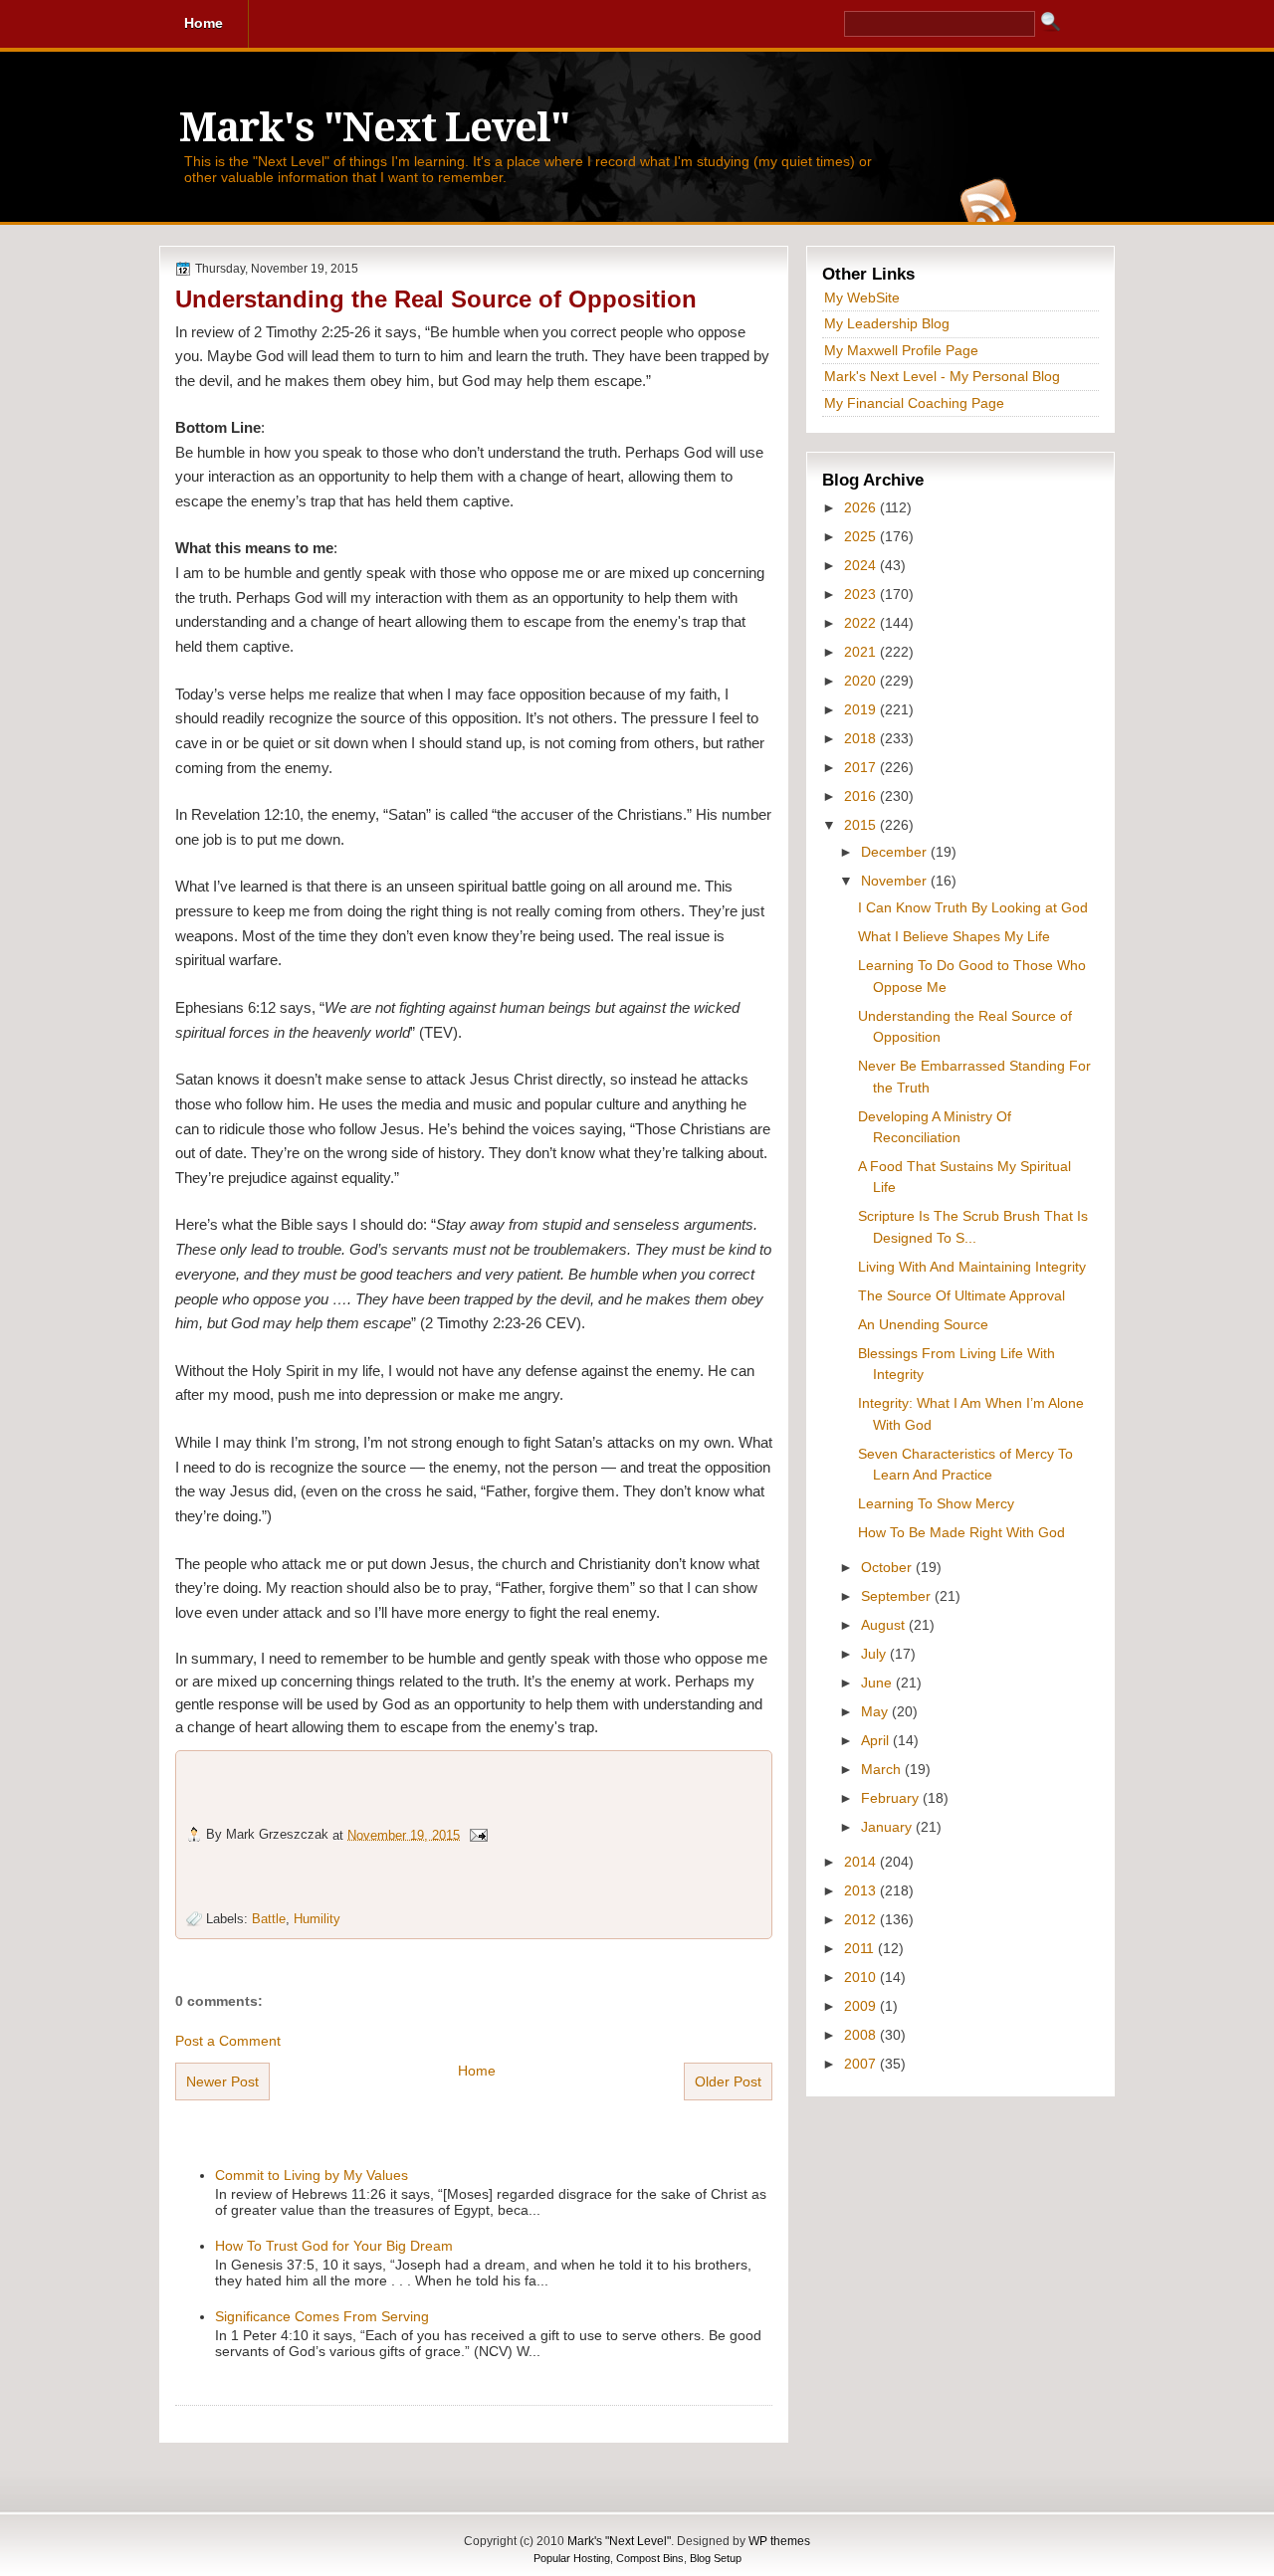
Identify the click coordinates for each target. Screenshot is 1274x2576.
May (876, 1711)
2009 (862, 2006)
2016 (862, 796)
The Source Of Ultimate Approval (961, 1295)
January (888, 1827)
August (885, 1625)
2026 (862, 507)
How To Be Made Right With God (961, 1532)
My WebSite (862, 297)
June (878, 1683)
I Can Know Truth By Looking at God (973, 907)
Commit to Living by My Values (312, 2175)
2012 (862, 1919)
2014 (862, 1862)
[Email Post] (478, 1834)
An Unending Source (923, 1324)
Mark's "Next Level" (374, 128)
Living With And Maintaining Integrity (972, 1267)
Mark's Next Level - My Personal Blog (942, 376)
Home (477, 2071)
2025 (862, 536)
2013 (862, 1890)
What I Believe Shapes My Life (954, 936)
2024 (862, 565)
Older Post (728, 2081)
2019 (862, 709)
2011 (861, 1948)
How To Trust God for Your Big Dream (334, 2246)
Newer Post (222, 2081)
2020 (862, 681)
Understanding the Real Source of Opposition (436, 299)
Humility (317, 1919)
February (892, 1798)
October (888, 1567)
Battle (269, 1919)
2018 (862, 738)
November (896, 881)
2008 (862, 2035)
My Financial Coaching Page (914, 403)
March (883, 1769)
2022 (862, 623)
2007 (862, 2064)
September (898, 1596)
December (896, 852)
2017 (862, 767)
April (877, 1740)
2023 (862, 594)
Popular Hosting (572, 2558)
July (875, 1654)
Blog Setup (716, 2558)
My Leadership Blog (887, 323)
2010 (862, 1977)
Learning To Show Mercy (936, 1503)
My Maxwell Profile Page (901, 350)
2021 (862, 652)
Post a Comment (228, 2041)
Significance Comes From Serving (322, 2316)
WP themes (779, 2541)
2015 (862, 825)
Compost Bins (650, 2558)
